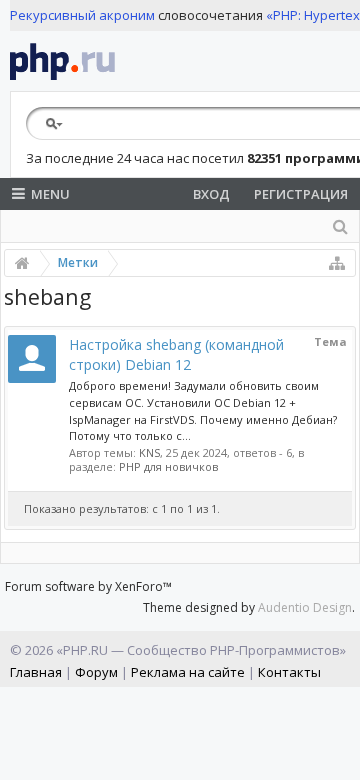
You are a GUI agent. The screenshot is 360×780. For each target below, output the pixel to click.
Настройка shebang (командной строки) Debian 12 (176, 354)
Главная (36, 672)
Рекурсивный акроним (82, 15)
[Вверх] (340, 757)
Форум (96, 672)
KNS (149, 452)
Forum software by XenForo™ (88, 586)
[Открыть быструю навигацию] (337, 263)
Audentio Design (305, 607)
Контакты (289, 672)
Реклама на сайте (188, 672)
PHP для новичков (168, 466)
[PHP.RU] (62, 61)
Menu (50, 194)
